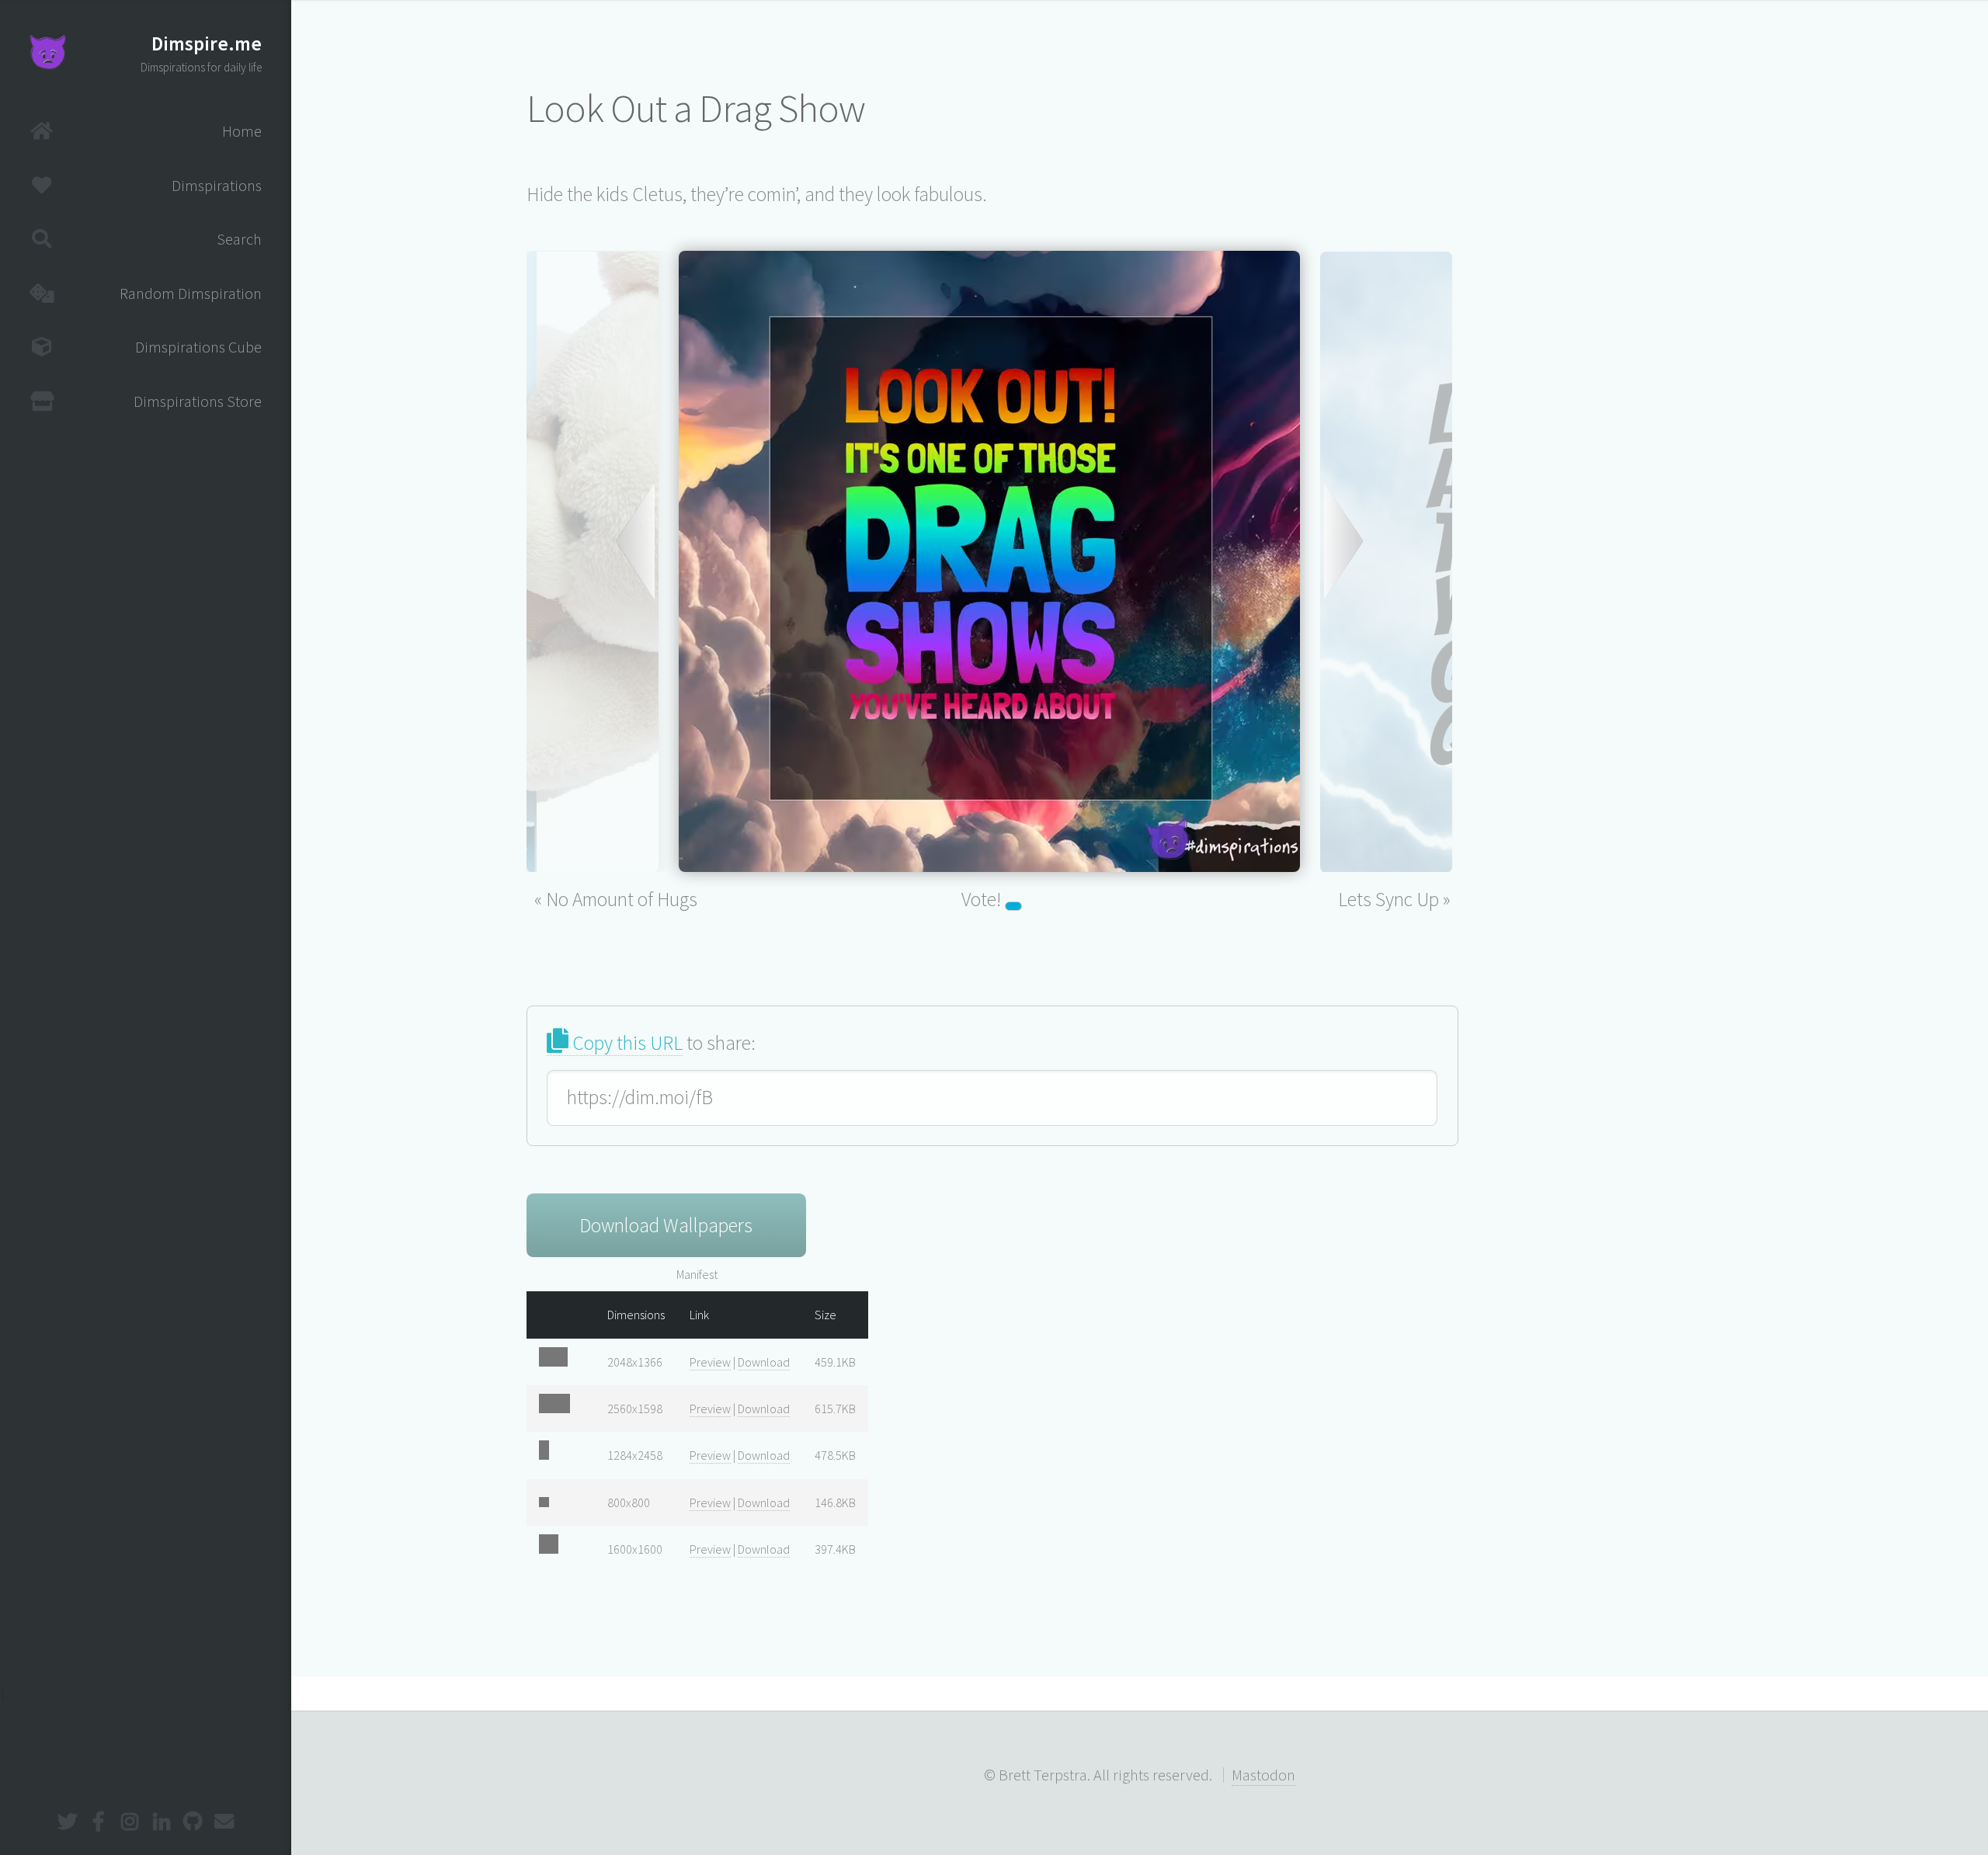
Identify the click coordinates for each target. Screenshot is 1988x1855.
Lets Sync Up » (1394, 899)
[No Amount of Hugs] (593, 576)
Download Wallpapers (666, 1225)
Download (764, 1362)
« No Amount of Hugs (616, 899)
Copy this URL (626, 1043)
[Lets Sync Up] (1386, 576)
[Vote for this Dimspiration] (1013, 906)
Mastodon (1263, 1775)
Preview (710, 1362)
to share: (662, 1043)
